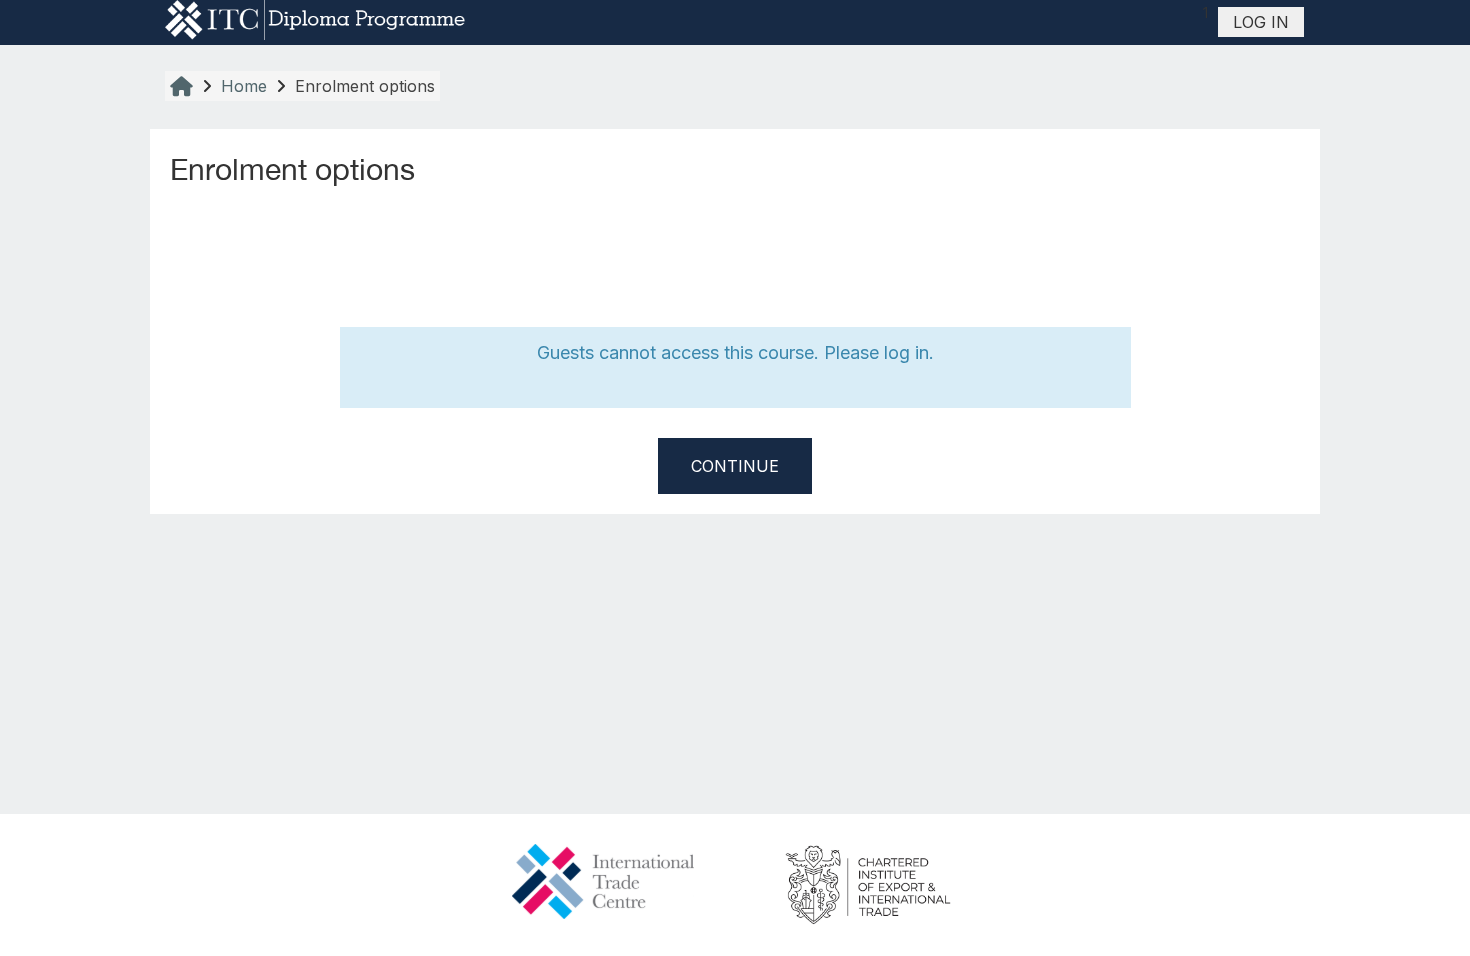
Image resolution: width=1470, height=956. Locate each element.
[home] (315, 19)
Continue (735, 466)
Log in (1261, 22)
